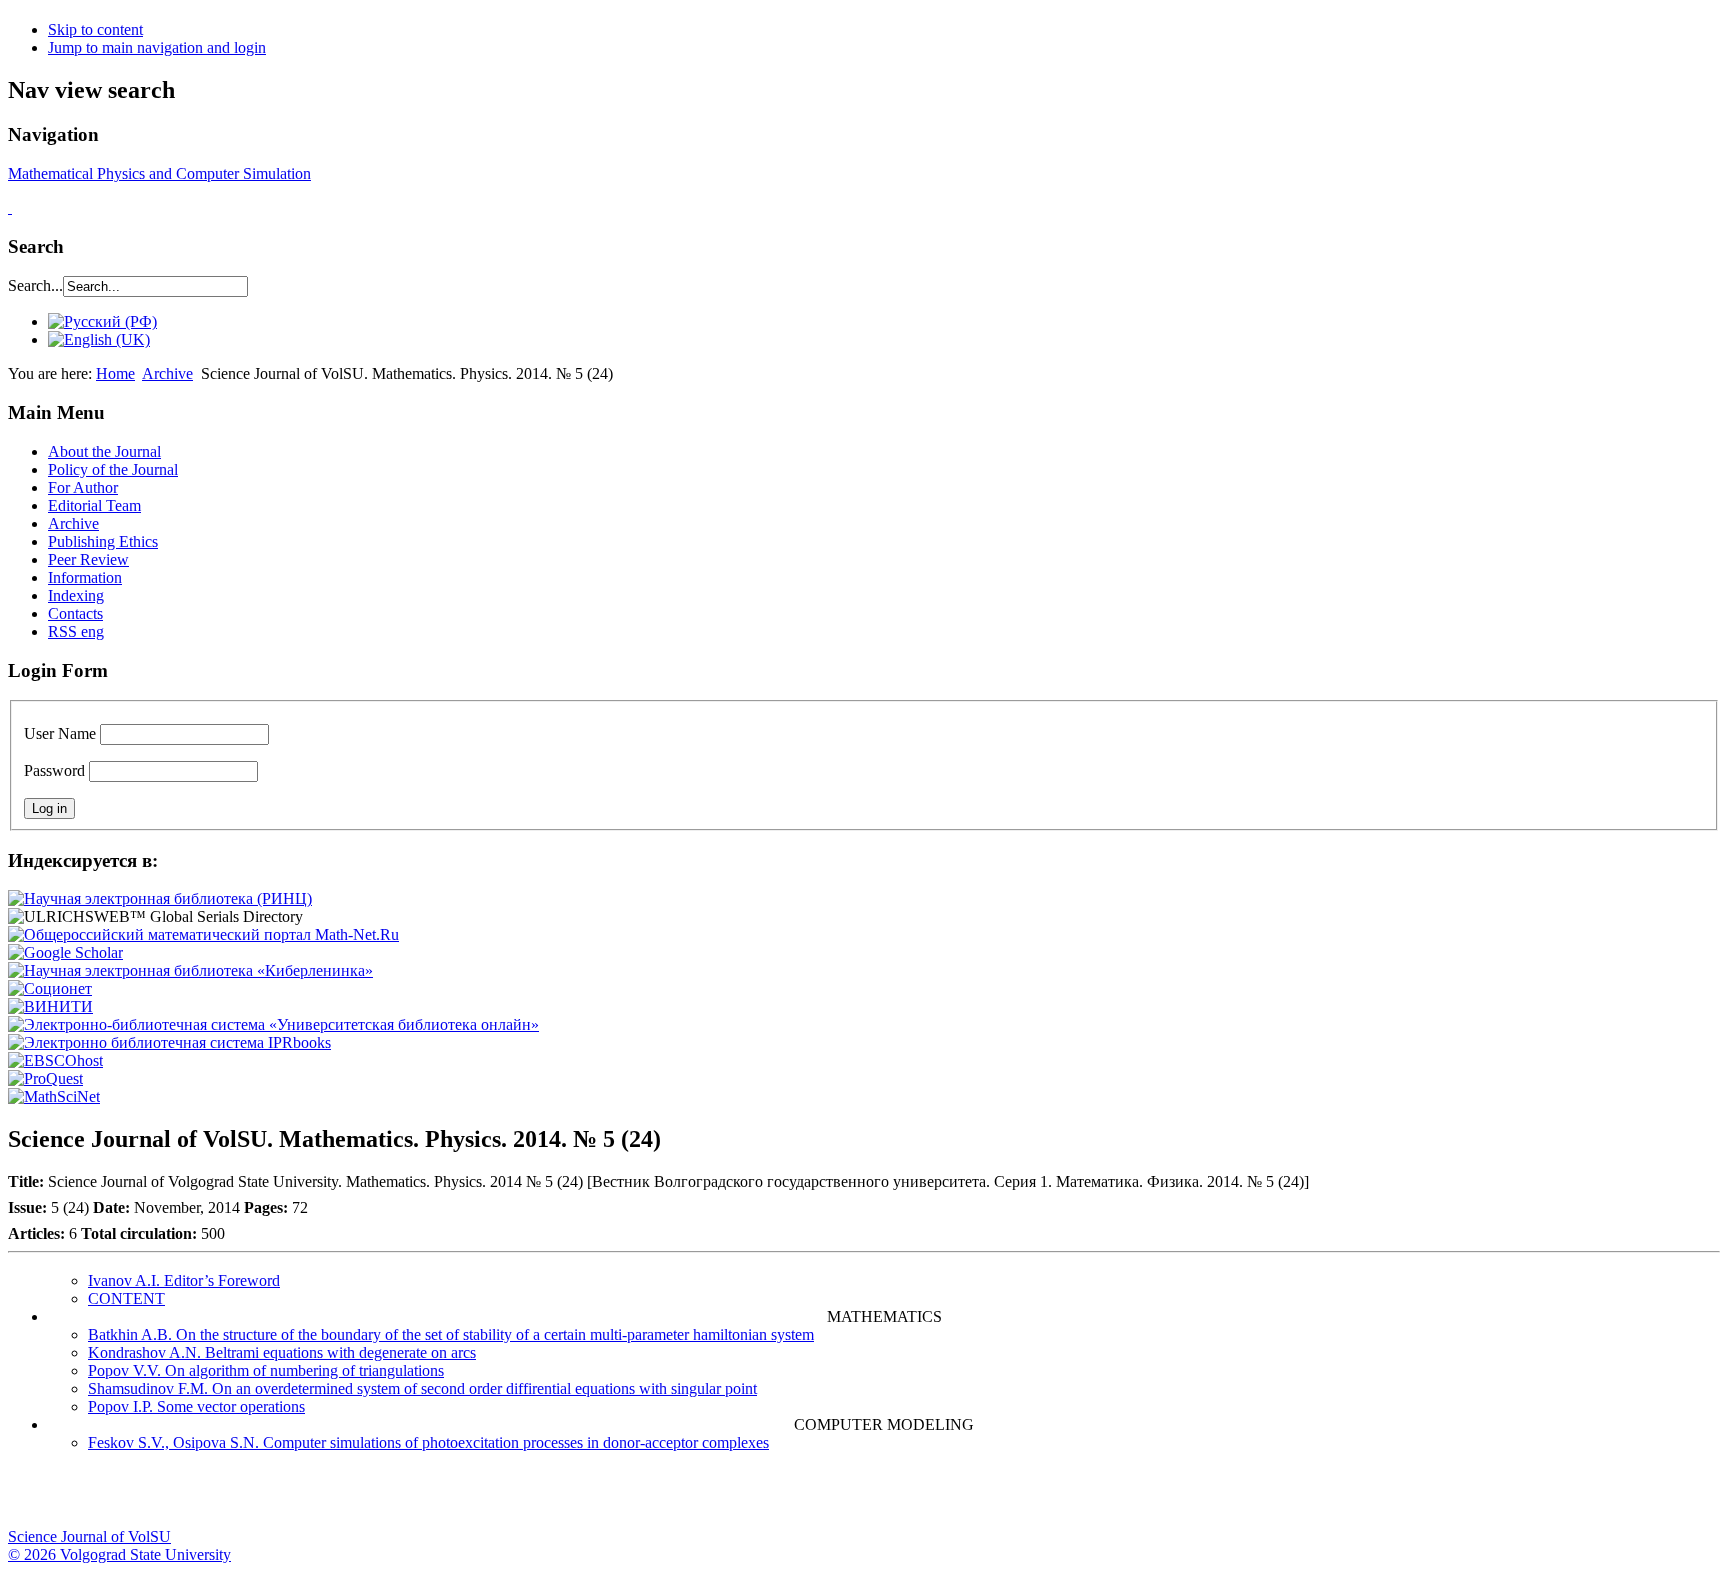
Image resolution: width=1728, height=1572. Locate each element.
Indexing (76, 595)
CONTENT (126, 1298)
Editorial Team (94, 505)
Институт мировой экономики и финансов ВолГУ (433, 1498)
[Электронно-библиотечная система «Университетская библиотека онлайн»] (273, 1024)
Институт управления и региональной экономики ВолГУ (383, 1498)
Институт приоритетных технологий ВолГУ (283, 1498)
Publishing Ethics (103, 541)
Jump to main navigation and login (157, 47)
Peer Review (88, 559)
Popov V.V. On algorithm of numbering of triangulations (266, 1370)
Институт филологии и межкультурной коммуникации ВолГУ (483, 1498)
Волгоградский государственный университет (33, 1498)
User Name (60, 733)
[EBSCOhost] (55, 1060)
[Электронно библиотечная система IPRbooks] (169, 1042)
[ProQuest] (45, 1078)
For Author (83, 487)
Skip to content (95, 29)
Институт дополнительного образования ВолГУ (633, 1498)
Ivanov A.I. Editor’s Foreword (184, 1280)
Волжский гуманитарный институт (83, 1498)
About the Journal (104, 451)
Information (85, 577)
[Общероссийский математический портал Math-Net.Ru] (203, 934)
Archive (167, 373)
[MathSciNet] (54, 1096)
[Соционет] (50, 988)
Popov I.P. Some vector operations (196, 1406)
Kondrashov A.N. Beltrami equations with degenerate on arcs (282, 1352)
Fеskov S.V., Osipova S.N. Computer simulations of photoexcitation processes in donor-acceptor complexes (428, 1442)
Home (115, 373)
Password (54, 770)
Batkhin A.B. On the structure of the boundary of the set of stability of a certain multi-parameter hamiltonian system (451, 1334)
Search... (35, 285)
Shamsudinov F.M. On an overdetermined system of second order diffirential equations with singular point (422, 1388)
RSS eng (76, 631)
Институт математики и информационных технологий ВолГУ (183, 1498)
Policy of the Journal (113, 469)
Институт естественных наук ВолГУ (333, 1498)
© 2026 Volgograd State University (119, 1554)
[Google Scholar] (65, 952)
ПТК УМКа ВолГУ (133, 1498)
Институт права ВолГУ (533, 1498)
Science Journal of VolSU (89, 1536)
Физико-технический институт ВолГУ (233, 1498)
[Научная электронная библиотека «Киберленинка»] (190, 970)
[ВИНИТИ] (50, 1006)
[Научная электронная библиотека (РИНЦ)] (160, 898)
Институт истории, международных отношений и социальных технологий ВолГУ (583, 1498)
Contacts (75, 613)
